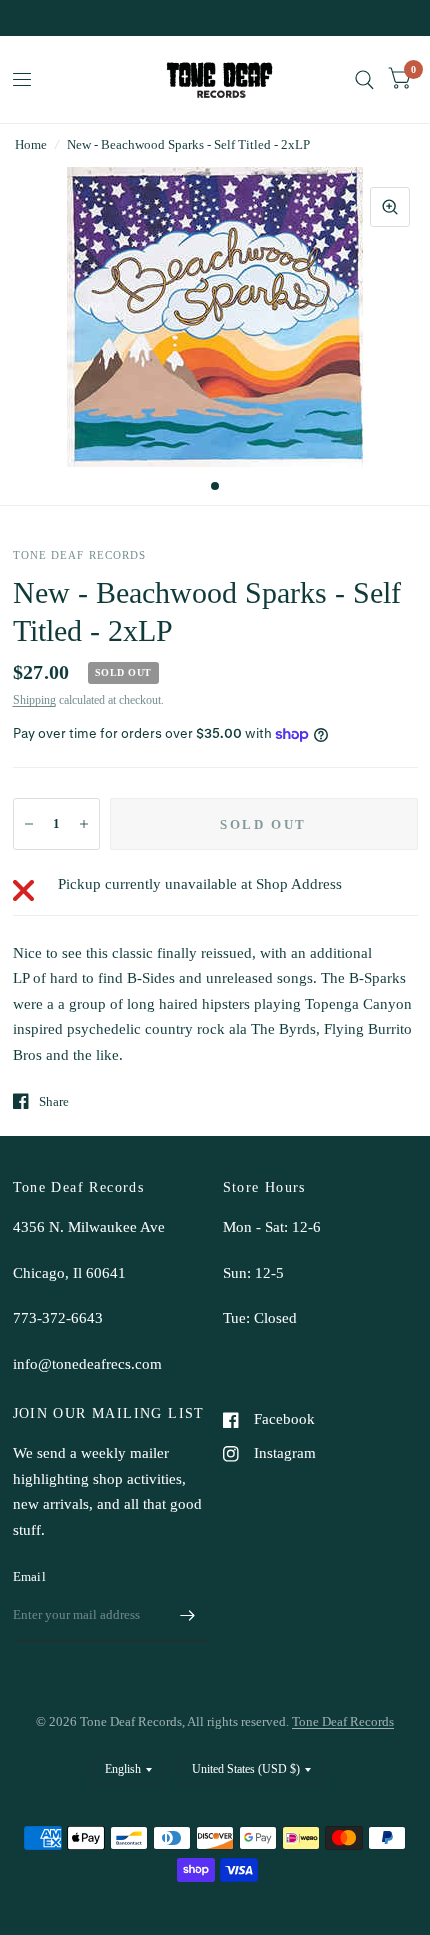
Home (31, 144)
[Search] (364, 79)
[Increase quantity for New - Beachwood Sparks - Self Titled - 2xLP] (84, 824)
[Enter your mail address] (188, 1615)
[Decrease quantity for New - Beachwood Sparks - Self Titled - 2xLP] (29, 824)
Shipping (34, 700)
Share (54, 1101)
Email (29, 1576)
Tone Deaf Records (343, 1721)
